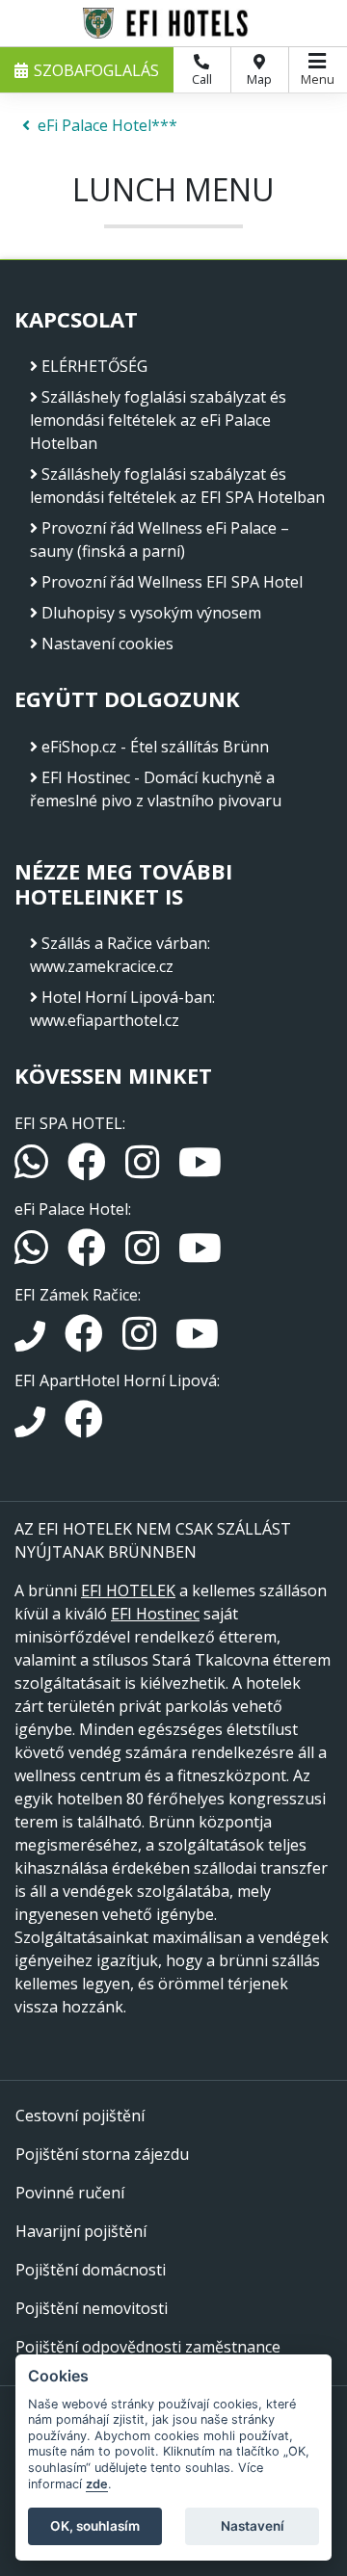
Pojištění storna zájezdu (102, 2154)
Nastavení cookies (107, 644)
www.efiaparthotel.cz (105, 1020)
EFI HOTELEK (128, 1590)
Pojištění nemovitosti (92, 2308)
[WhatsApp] (33, 1170)
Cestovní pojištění (80, 2116)
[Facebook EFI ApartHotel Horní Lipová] (84, 1428)
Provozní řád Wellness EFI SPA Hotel (172, 582)
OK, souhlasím (95, 2526)
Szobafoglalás (96, 70)
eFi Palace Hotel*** (107, 125)
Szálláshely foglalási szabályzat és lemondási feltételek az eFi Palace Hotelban (158, 420)
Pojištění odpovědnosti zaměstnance (148, 2347)
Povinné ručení (70, 2193)
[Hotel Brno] (173, 23)
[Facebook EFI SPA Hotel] (89, 1170)
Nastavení (253, 2526)
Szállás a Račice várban (124, 943)
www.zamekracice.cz (102, 966)
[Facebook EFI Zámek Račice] (86, 1342)
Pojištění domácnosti (91, 2270)
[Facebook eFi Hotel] (89, 1256)
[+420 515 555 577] (32, 1428)
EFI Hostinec (155, 1614)
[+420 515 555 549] (32, 1342)
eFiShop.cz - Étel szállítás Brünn (155, 747)
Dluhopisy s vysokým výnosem (151, 613)
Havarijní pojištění (81, 2231)
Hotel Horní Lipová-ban (127, 997)
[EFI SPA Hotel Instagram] (144, 1170)
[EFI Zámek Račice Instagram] (141, 1342)
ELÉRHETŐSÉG (94, 366)
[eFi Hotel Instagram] (144, 1256)
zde (97, 2484)
